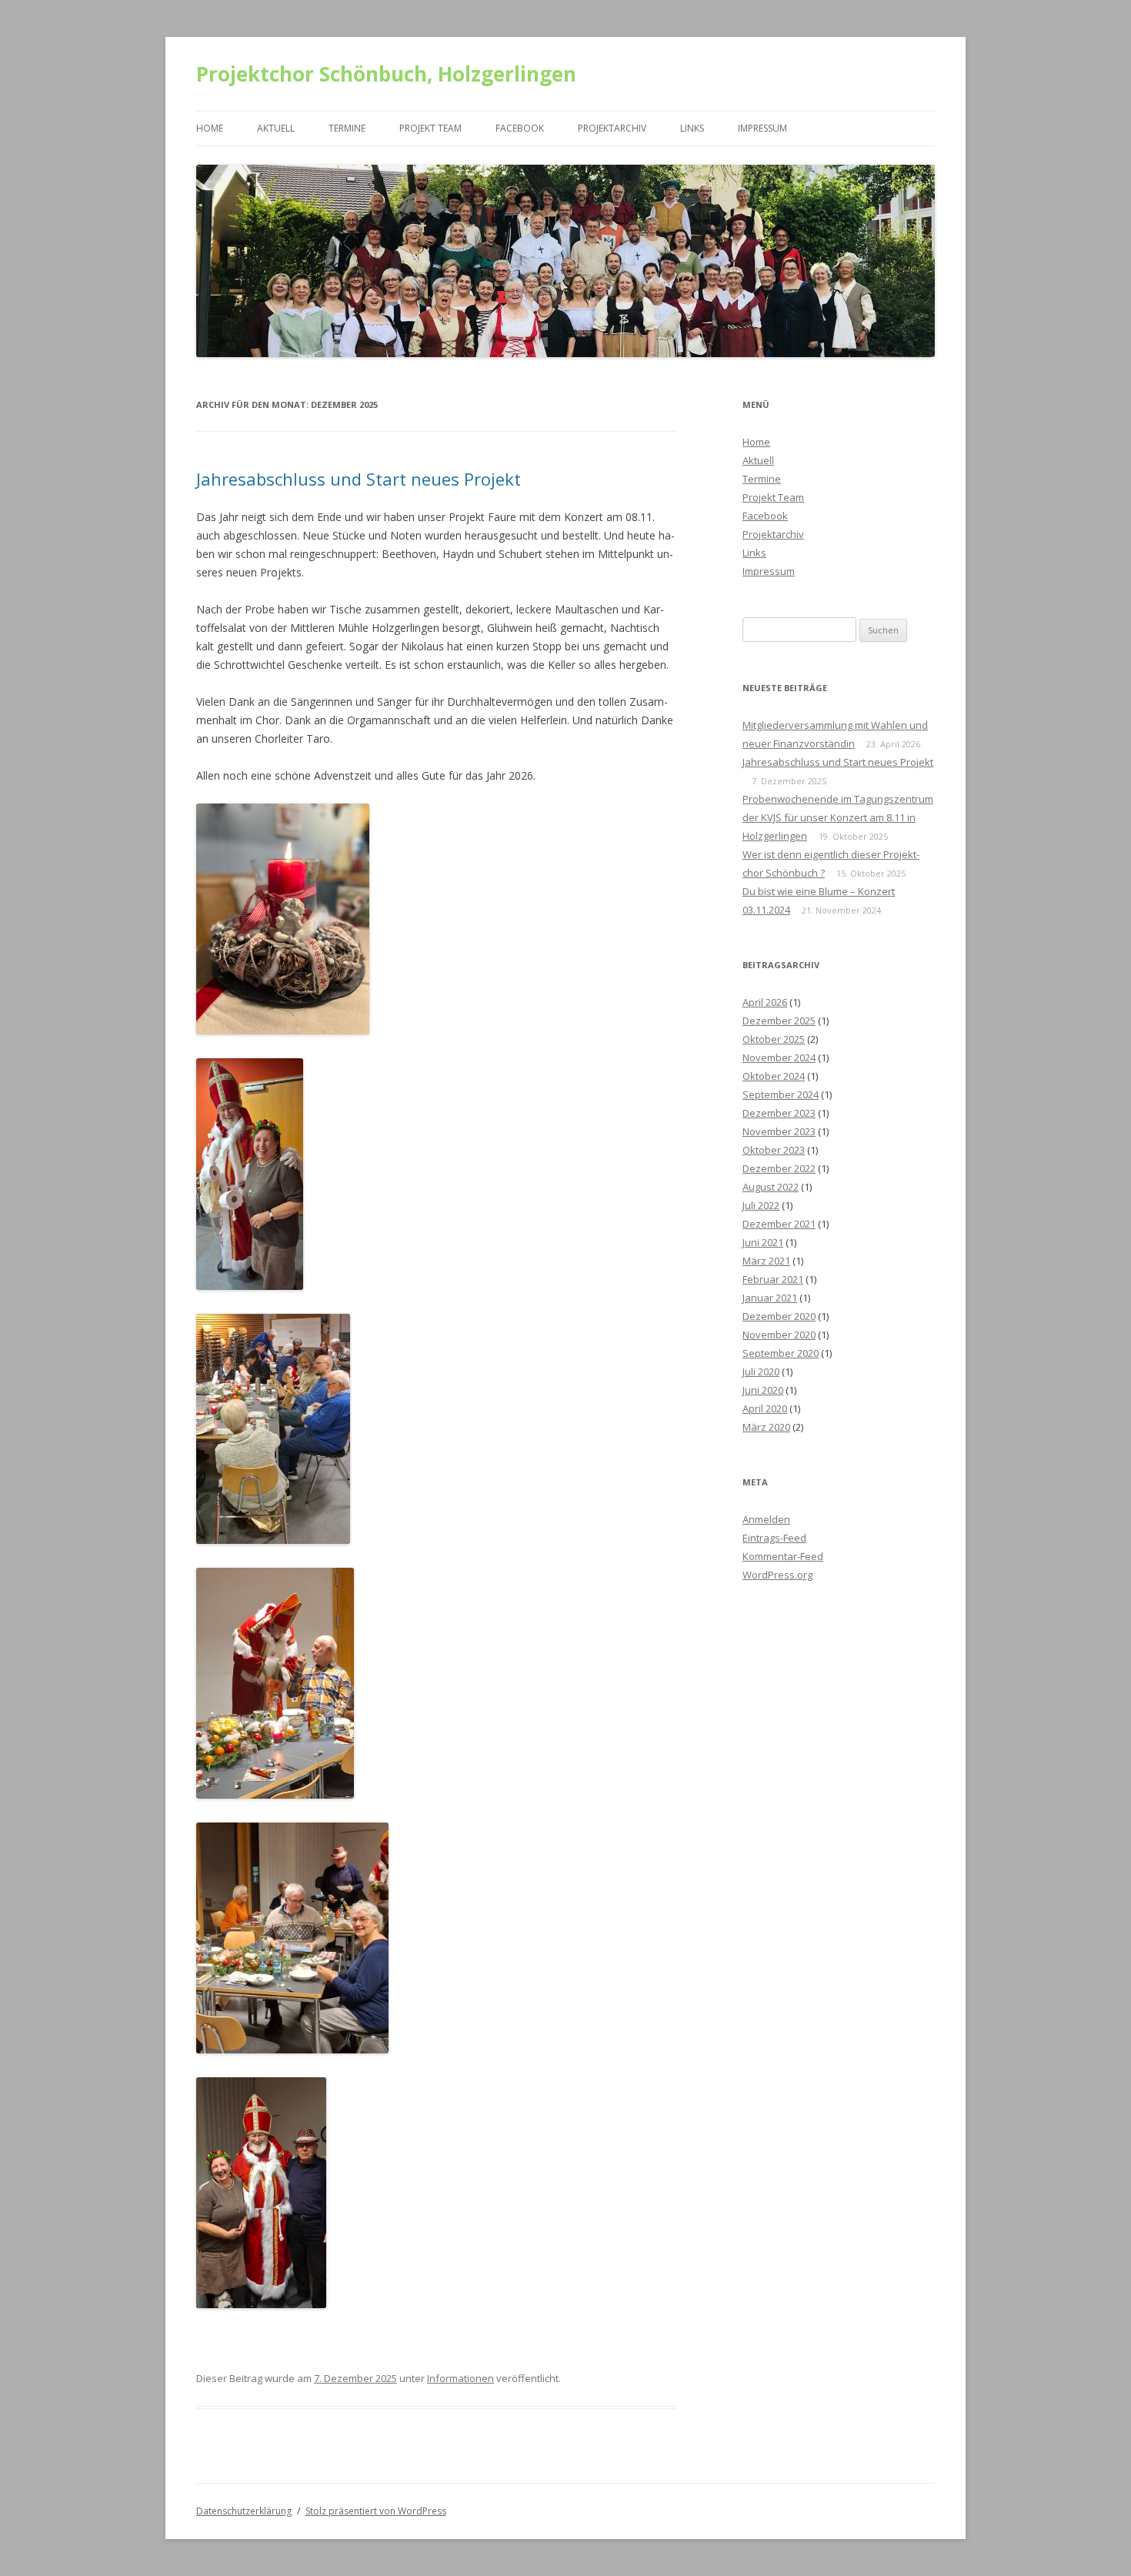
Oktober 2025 (774, 1039)
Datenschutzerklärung (244, 2511)
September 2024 (781, 1094)
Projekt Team (430, 128)
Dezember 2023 (779, 1113)
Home (210, 128)
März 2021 (766, 1261)
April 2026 (765, 1002)
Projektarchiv (612, 128)
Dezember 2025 (779, 1021)
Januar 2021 (770, 1298)
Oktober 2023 (774, 1150)
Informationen (460, 2378)
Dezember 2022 (779, 1168)
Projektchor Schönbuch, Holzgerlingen (386, 74)
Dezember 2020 (779, 1316)
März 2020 (766, 1427)
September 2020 (781, 1353)
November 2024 (779, 1057)
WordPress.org (777, 1575)
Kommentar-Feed (783, 1556)
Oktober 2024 (774, 1076)
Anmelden (766, 1519)
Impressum (762, 128)
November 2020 (779, 1335)
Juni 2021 (763, 1242)
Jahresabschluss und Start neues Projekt (359, 479)
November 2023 (779, 1131)
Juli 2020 (761, 1372)
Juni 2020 (763, 1390)
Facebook (520, 128)
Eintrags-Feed (774, 1538)
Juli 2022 (761, 1205)
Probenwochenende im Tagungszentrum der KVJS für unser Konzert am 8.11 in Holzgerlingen (838, 817)
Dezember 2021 (779, 1224)
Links (692, 128)
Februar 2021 (773, 1279)
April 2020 (765, 1408)
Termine (347, 128)
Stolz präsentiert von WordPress (376, 2511)
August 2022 (771, 1187)
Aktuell (276, 128)
